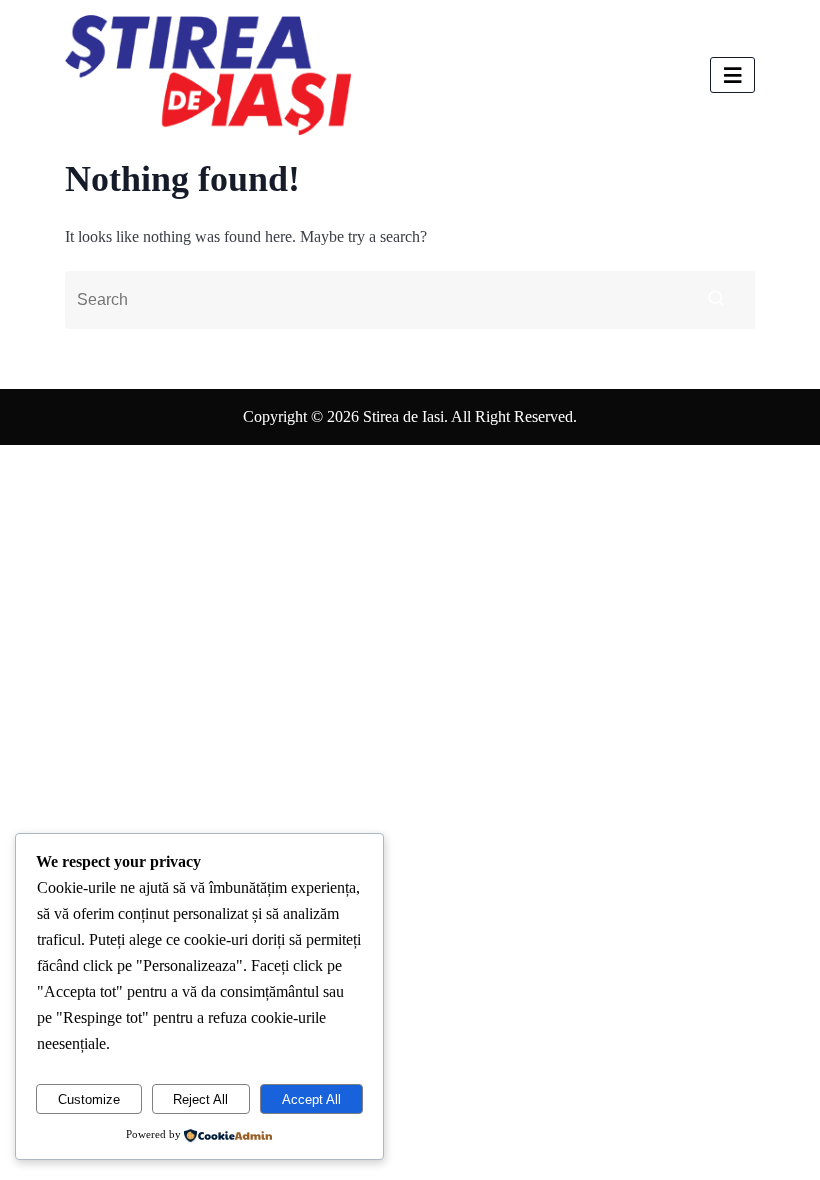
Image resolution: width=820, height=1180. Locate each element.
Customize (89, 1099)
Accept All (311, 1099)
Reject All (200, 1099)
